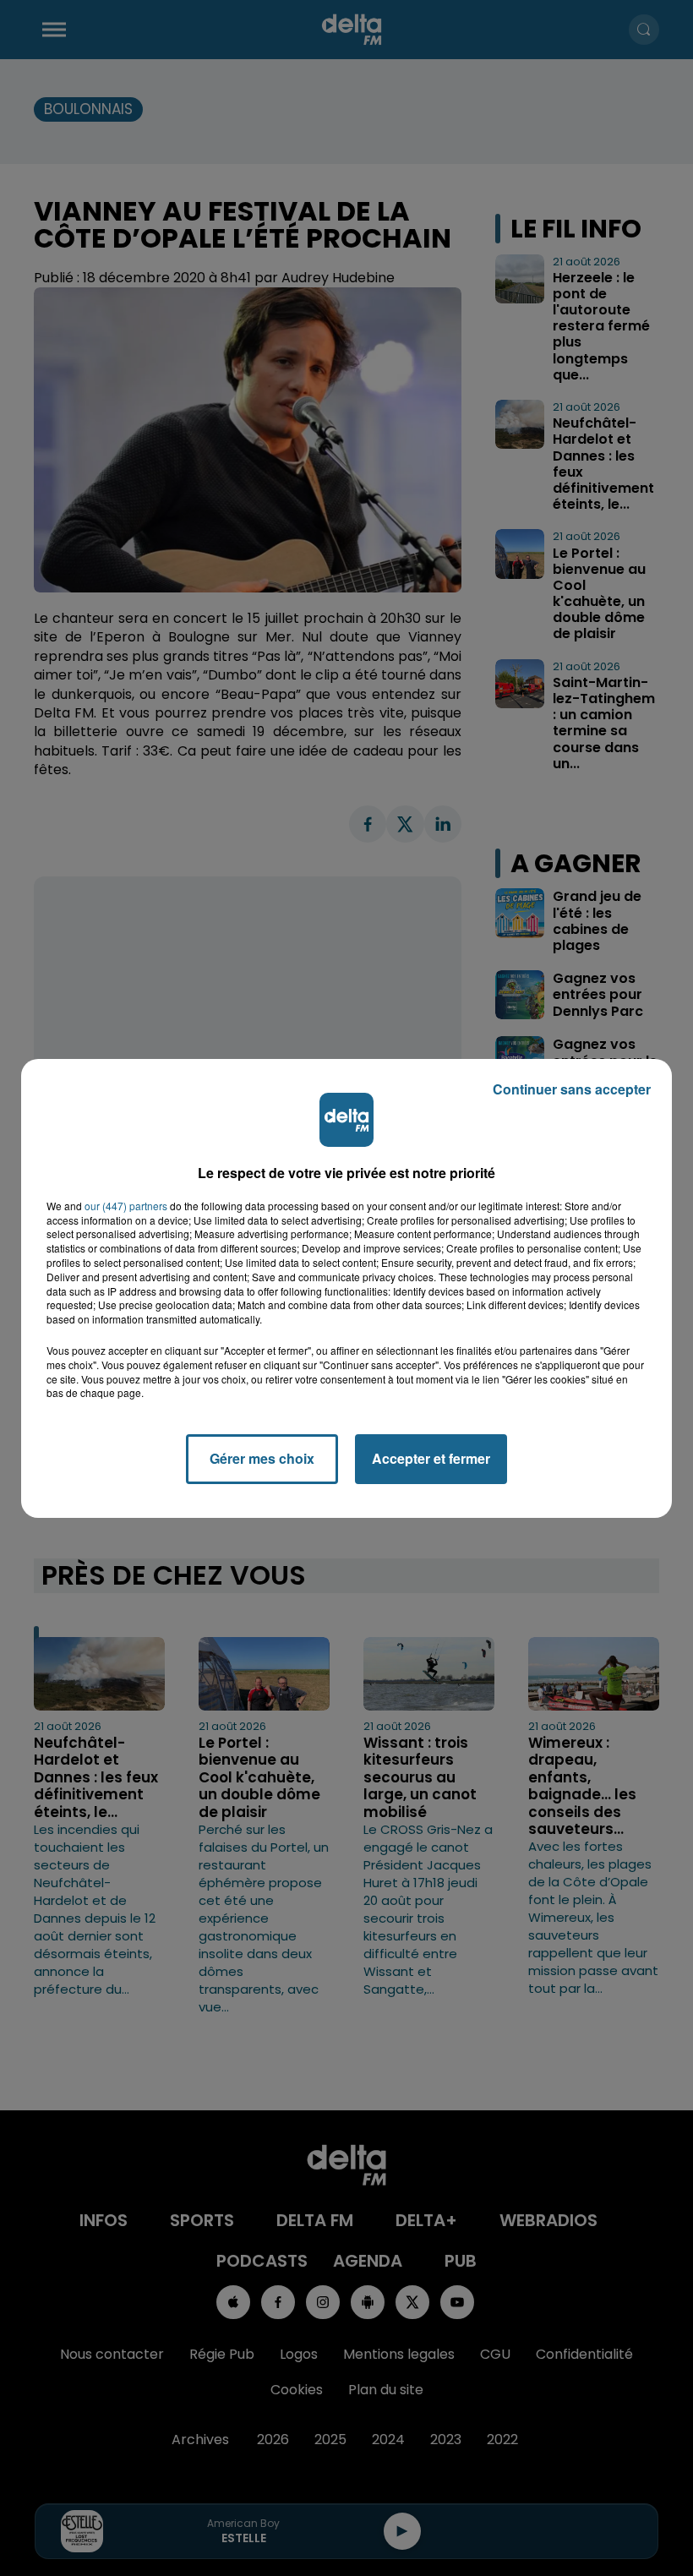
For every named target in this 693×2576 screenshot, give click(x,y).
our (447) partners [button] (126, 1206)
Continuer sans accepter (572, 1089)
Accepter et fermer (431, 1458)
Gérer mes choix (262, 1458)
